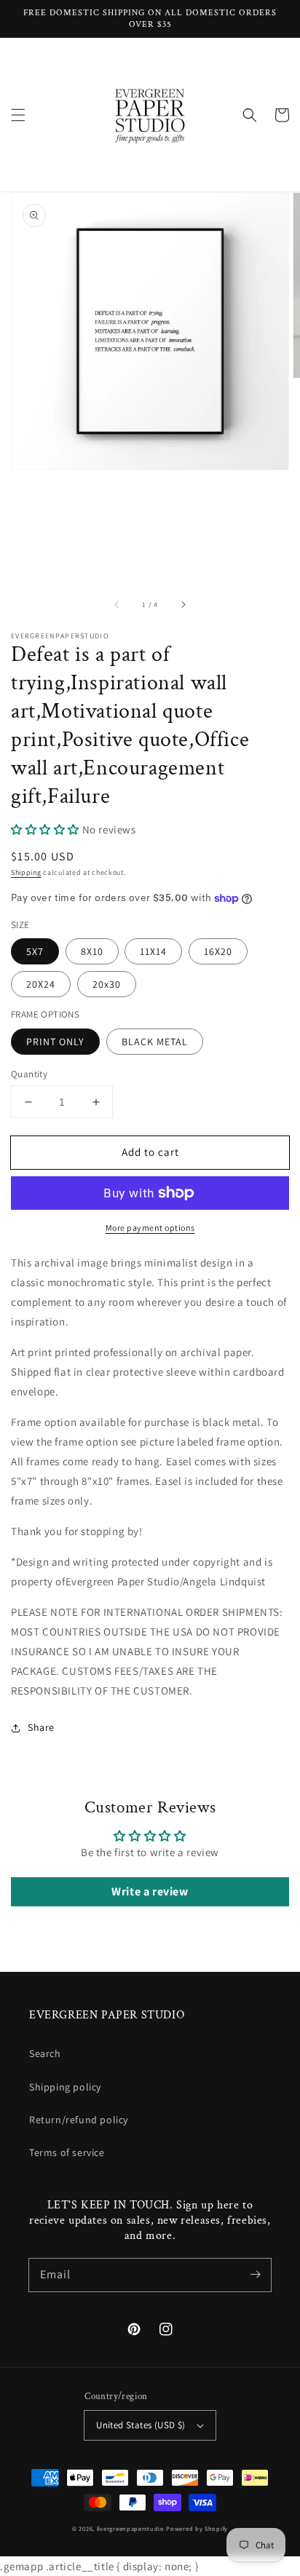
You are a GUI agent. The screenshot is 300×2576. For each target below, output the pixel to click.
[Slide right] (183, 605)
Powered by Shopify (197, 2528)
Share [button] (41, 1727)
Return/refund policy (79, 2120)
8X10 (92, 951)
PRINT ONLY (55, 1042)
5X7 (35, 951)
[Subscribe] (255, 2275)
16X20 (218, 951)
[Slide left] (117, 605)
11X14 (153, 951)
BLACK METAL (155, 1042)
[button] (18, 115)
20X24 (41, 984)
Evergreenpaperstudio (131, 2528)
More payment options (150, 1228)
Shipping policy (65, 2087)
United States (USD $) (141, 2425)
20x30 (107, 984)
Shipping (26, 872)
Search (45, 2053)
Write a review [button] (150, 1891)
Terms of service (67, 2152)
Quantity (29, 1074)
